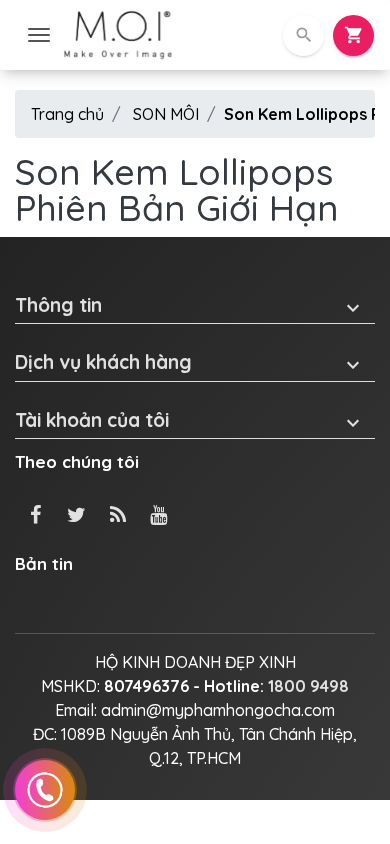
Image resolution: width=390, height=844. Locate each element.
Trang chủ (67, 114)
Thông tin (190, 305)
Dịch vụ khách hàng (190, 362)
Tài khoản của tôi (190, 420)
